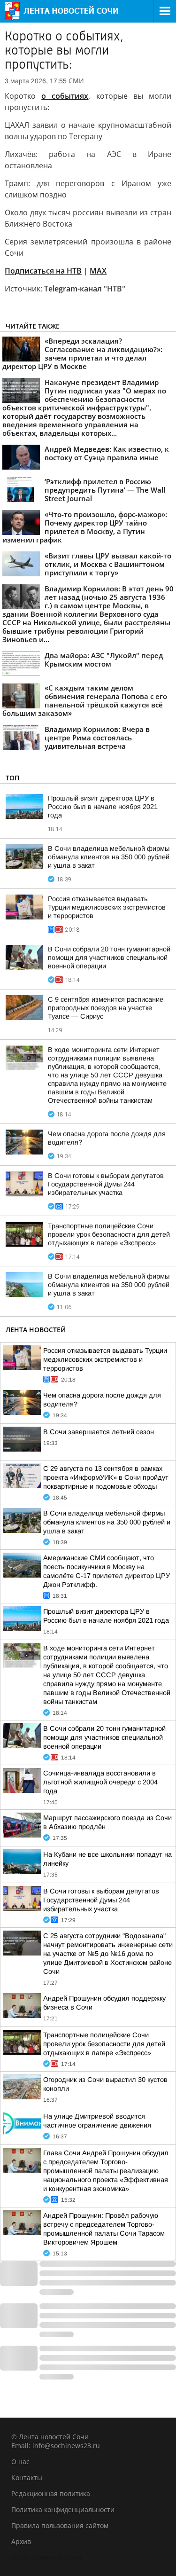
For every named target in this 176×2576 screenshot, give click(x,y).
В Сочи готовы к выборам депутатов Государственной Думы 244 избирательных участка (106, 1184)
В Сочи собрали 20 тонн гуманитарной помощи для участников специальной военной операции (109, 958)
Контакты (27, 2478)
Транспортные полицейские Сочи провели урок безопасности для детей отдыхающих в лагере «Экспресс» (109, 1234)
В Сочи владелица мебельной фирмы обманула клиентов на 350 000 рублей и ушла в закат (109, 857)
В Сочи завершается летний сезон (99, 1432)
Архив (21, 2541)
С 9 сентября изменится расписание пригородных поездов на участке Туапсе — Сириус (106, 1008)
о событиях (65, 96)
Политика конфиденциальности (63, 2509)
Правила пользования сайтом (60, 2525)
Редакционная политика (51, 2494)
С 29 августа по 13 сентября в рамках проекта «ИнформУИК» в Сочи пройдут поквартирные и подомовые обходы (106, 1477)
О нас (20, 2462)
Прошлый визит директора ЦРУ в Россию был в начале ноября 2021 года (103, 807)
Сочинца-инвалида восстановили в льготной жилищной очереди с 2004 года (100, 1782)
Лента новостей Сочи (46, 2557)
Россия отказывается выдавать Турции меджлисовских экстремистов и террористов (107, 907)
